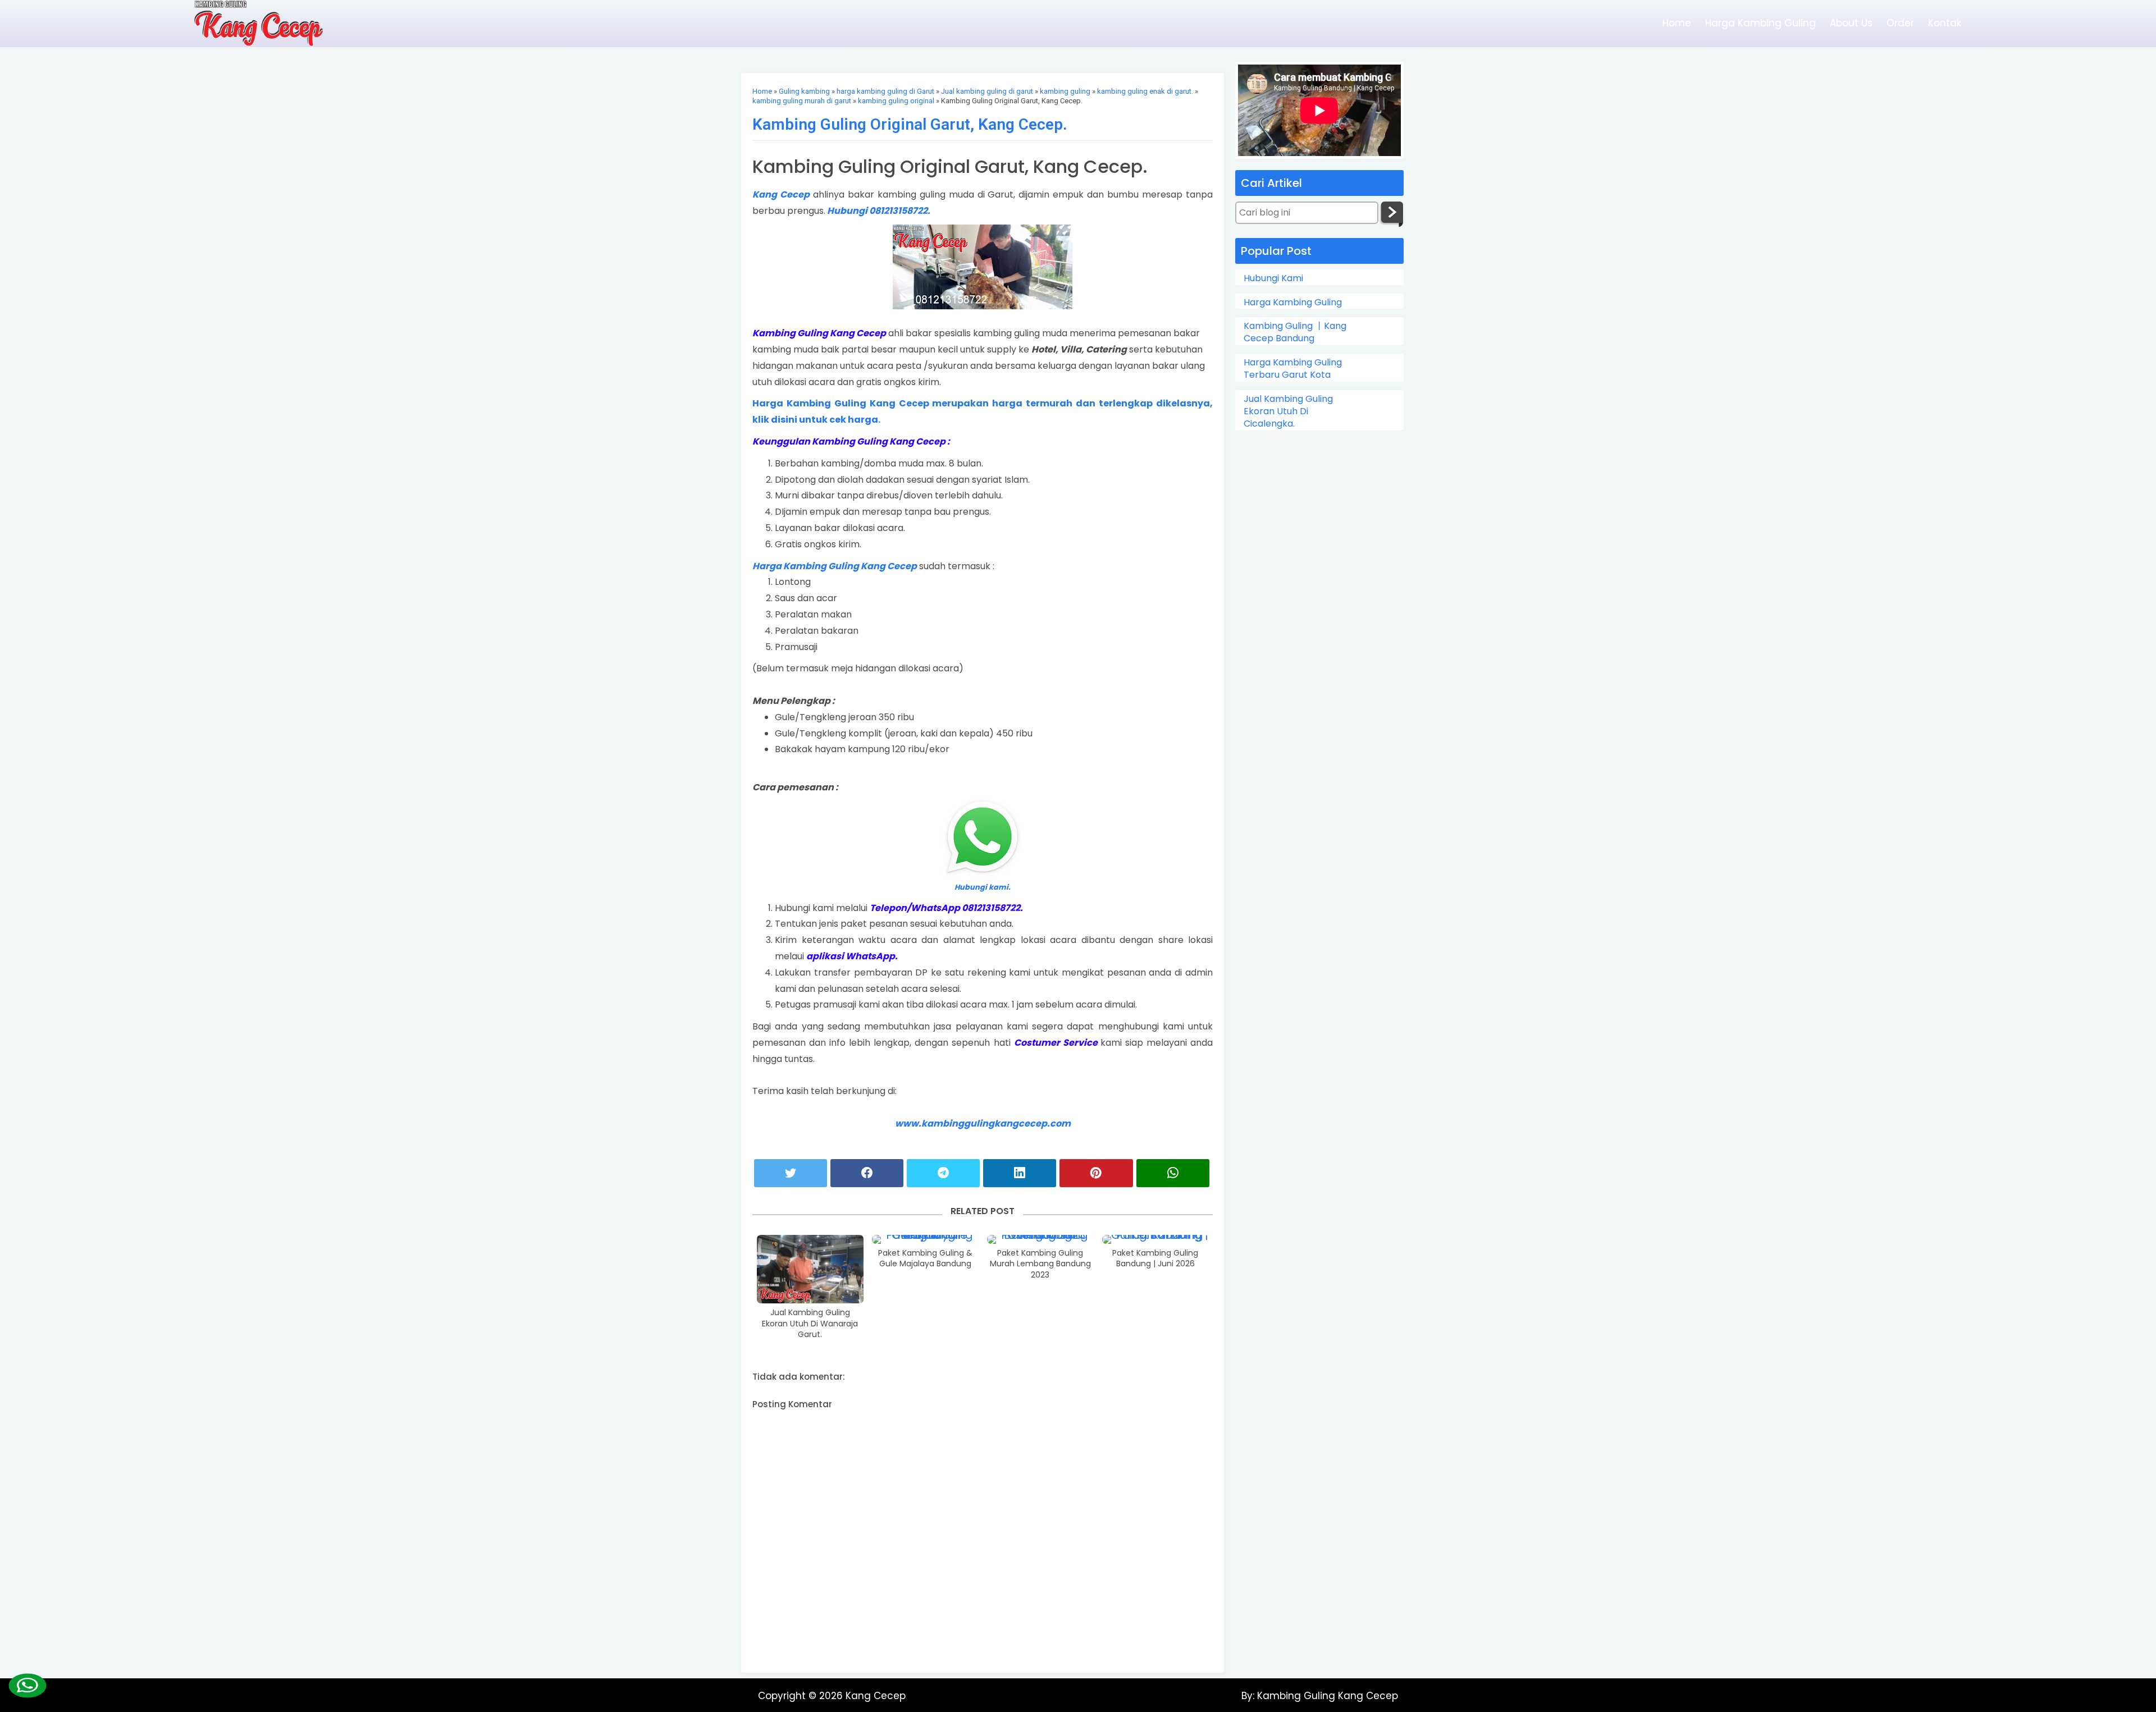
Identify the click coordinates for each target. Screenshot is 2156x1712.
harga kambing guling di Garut (885, 91)
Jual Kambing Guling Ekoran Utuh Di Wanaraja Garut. (810, 1324)
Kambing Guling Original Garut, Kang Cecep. (910, 124)
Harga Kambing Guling (1760, 23)
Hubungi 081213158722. (878, 211)
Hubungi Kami (1273, 278)
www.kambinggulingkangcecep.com (983, 1123)
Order (1900, 23)
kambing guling (1065, 91)
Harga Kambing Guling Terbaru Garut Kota (1293, 369)
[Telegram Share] (943, 1173)
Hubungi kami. (983, 887)
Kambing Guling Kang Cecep (1326, 1696)
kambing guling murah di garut (802, 101)
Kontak (1945, 23)
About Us (1851, 23)
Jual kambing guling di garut (987, 91)
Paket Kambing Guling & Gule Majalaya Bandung (925, 1259)
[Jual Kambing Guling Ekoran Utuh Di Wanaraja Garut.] (810, 1269)
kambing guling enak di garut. (1145, 91)
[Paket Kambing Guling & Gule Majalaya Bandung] (925, 1239)
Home (1677, 23)
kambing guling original (896, 101)
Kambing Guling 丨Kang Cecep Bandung (1295, 332)
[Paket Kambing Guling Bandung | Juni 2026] (1155, 1239)
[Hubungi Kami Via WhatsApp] (27, 1685)
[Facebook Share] (867, 1173)
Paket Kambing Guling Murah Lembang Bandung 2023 (1040, 1264)
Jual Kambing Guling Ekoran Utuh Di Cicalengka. (1288, 412)
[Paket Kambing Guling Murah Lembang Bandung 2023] (1040, 1239)
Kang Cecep (781, 194)
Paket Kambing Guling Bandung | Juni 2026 (1155, 1259)
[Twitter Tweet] (791, 1173)
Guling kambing (804, 91)
